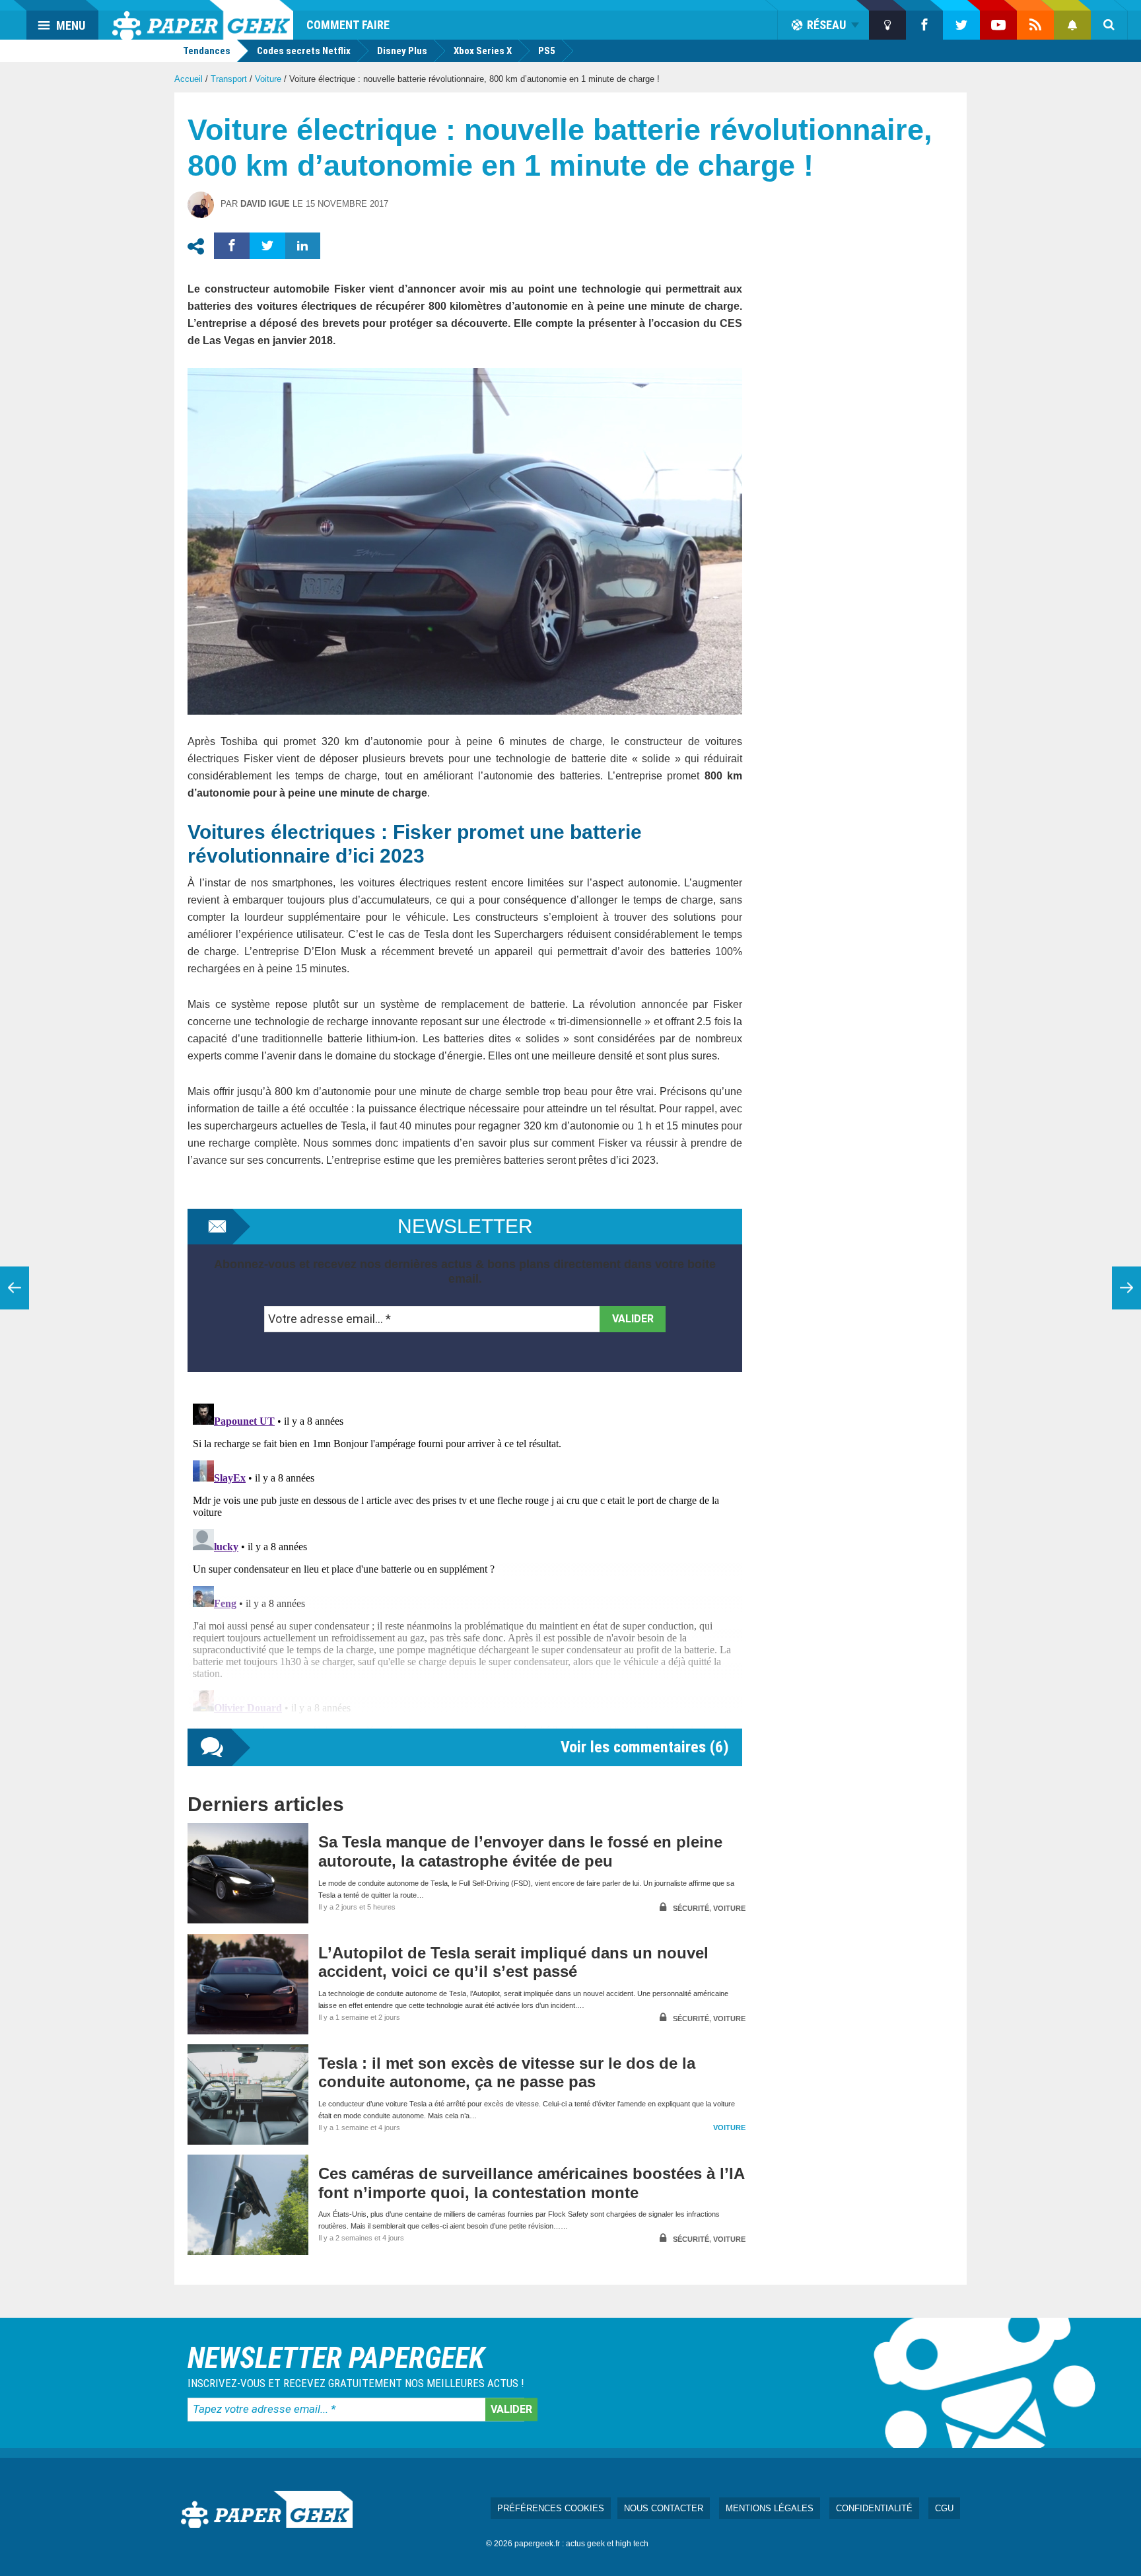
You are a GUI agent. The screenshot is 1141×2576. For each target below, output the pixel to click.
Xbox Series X (483, 51)
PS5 (547, 51)
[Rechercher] (1109, 25)
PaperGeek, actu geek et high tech (203, 20)
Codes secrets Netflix (304, 51)
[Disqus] (465, 1563)
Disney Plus (402, 51)
